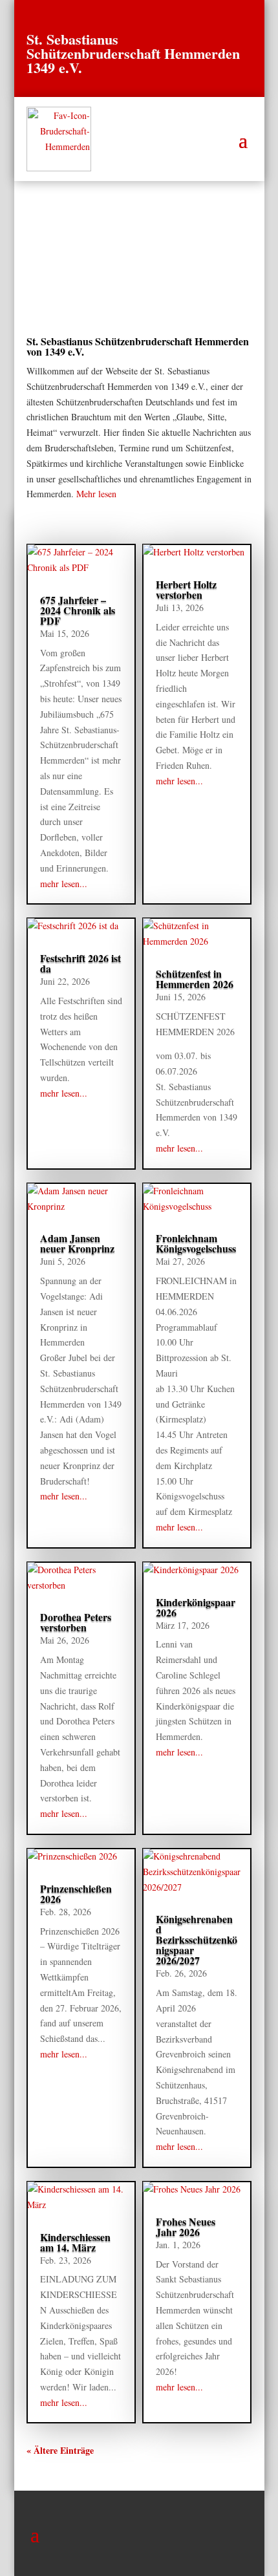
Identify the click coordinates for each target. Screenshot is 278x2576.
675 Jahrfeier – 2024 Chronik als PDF (78, 610)
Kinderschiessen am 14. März (75, 2242)
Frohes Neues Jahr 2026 (186, 2227)
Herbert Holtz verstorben (186, 589)
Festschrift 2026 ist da (80, 963)
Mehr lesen (96, 494)
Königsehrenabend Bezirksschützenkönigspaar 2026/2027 (197, 1939)
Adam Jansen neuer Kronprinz (77, 1243)
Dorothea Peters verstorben (76, 1622)
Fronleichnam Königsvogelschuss (196, 1243)
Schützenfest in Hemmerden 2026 (195, 979)
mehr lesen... (64, 884)
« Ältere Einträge (60, 2450)
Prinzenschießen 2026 (76, 1894)
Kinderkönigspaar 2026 (196, 1607)
